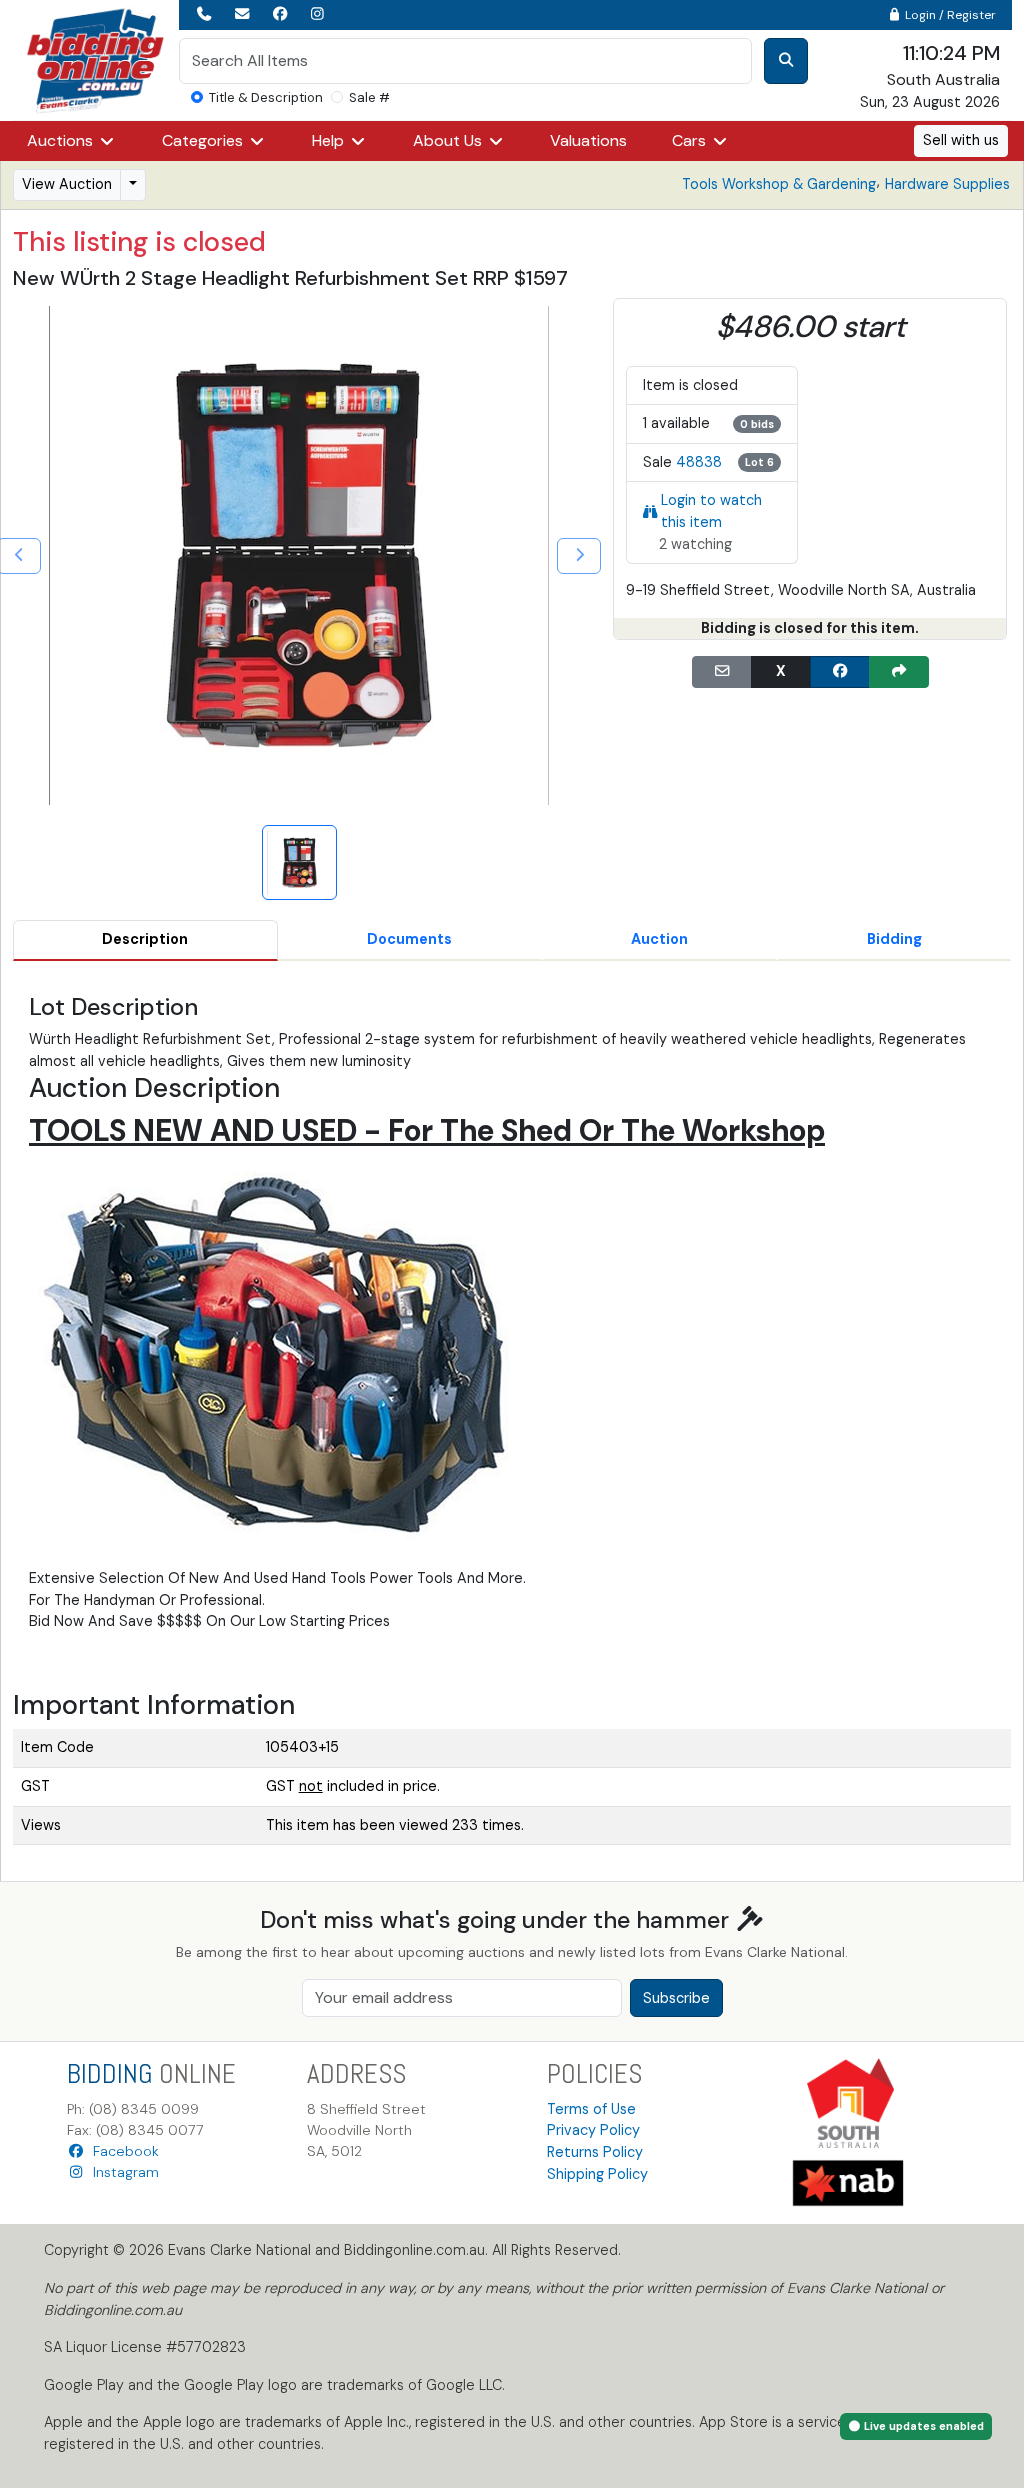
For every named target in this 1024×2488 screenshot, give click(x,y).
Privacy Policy (593, 2130)
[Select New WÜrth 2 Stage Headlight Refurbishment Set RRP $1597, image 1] (299, 862)
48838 (699, 462)
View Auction (67, 184)
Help (330, 140)
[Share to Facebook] (840, 672)
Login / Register (949, 15)
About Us (449, 140)
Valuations (588, 140)
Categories (204, 140)
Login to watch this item (711, 511)
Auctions (62, 140)
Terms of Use (591, 2109)
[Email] (722, 672)
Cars (691, 140)
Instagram (122, 2172)
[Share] (899, 672)
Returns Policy (595, 2152)
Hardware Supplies (947, 184)
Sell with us (961, 140)
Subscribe (676, 1998)
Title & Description (266, 97)
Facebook (122, 2151)
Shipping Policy (597, 2174)
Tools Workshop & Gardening (779, 184)
